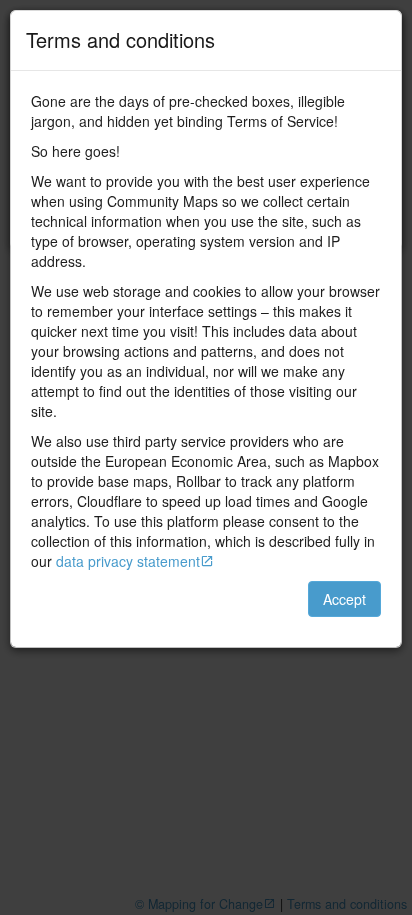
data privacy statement (128, 561)
